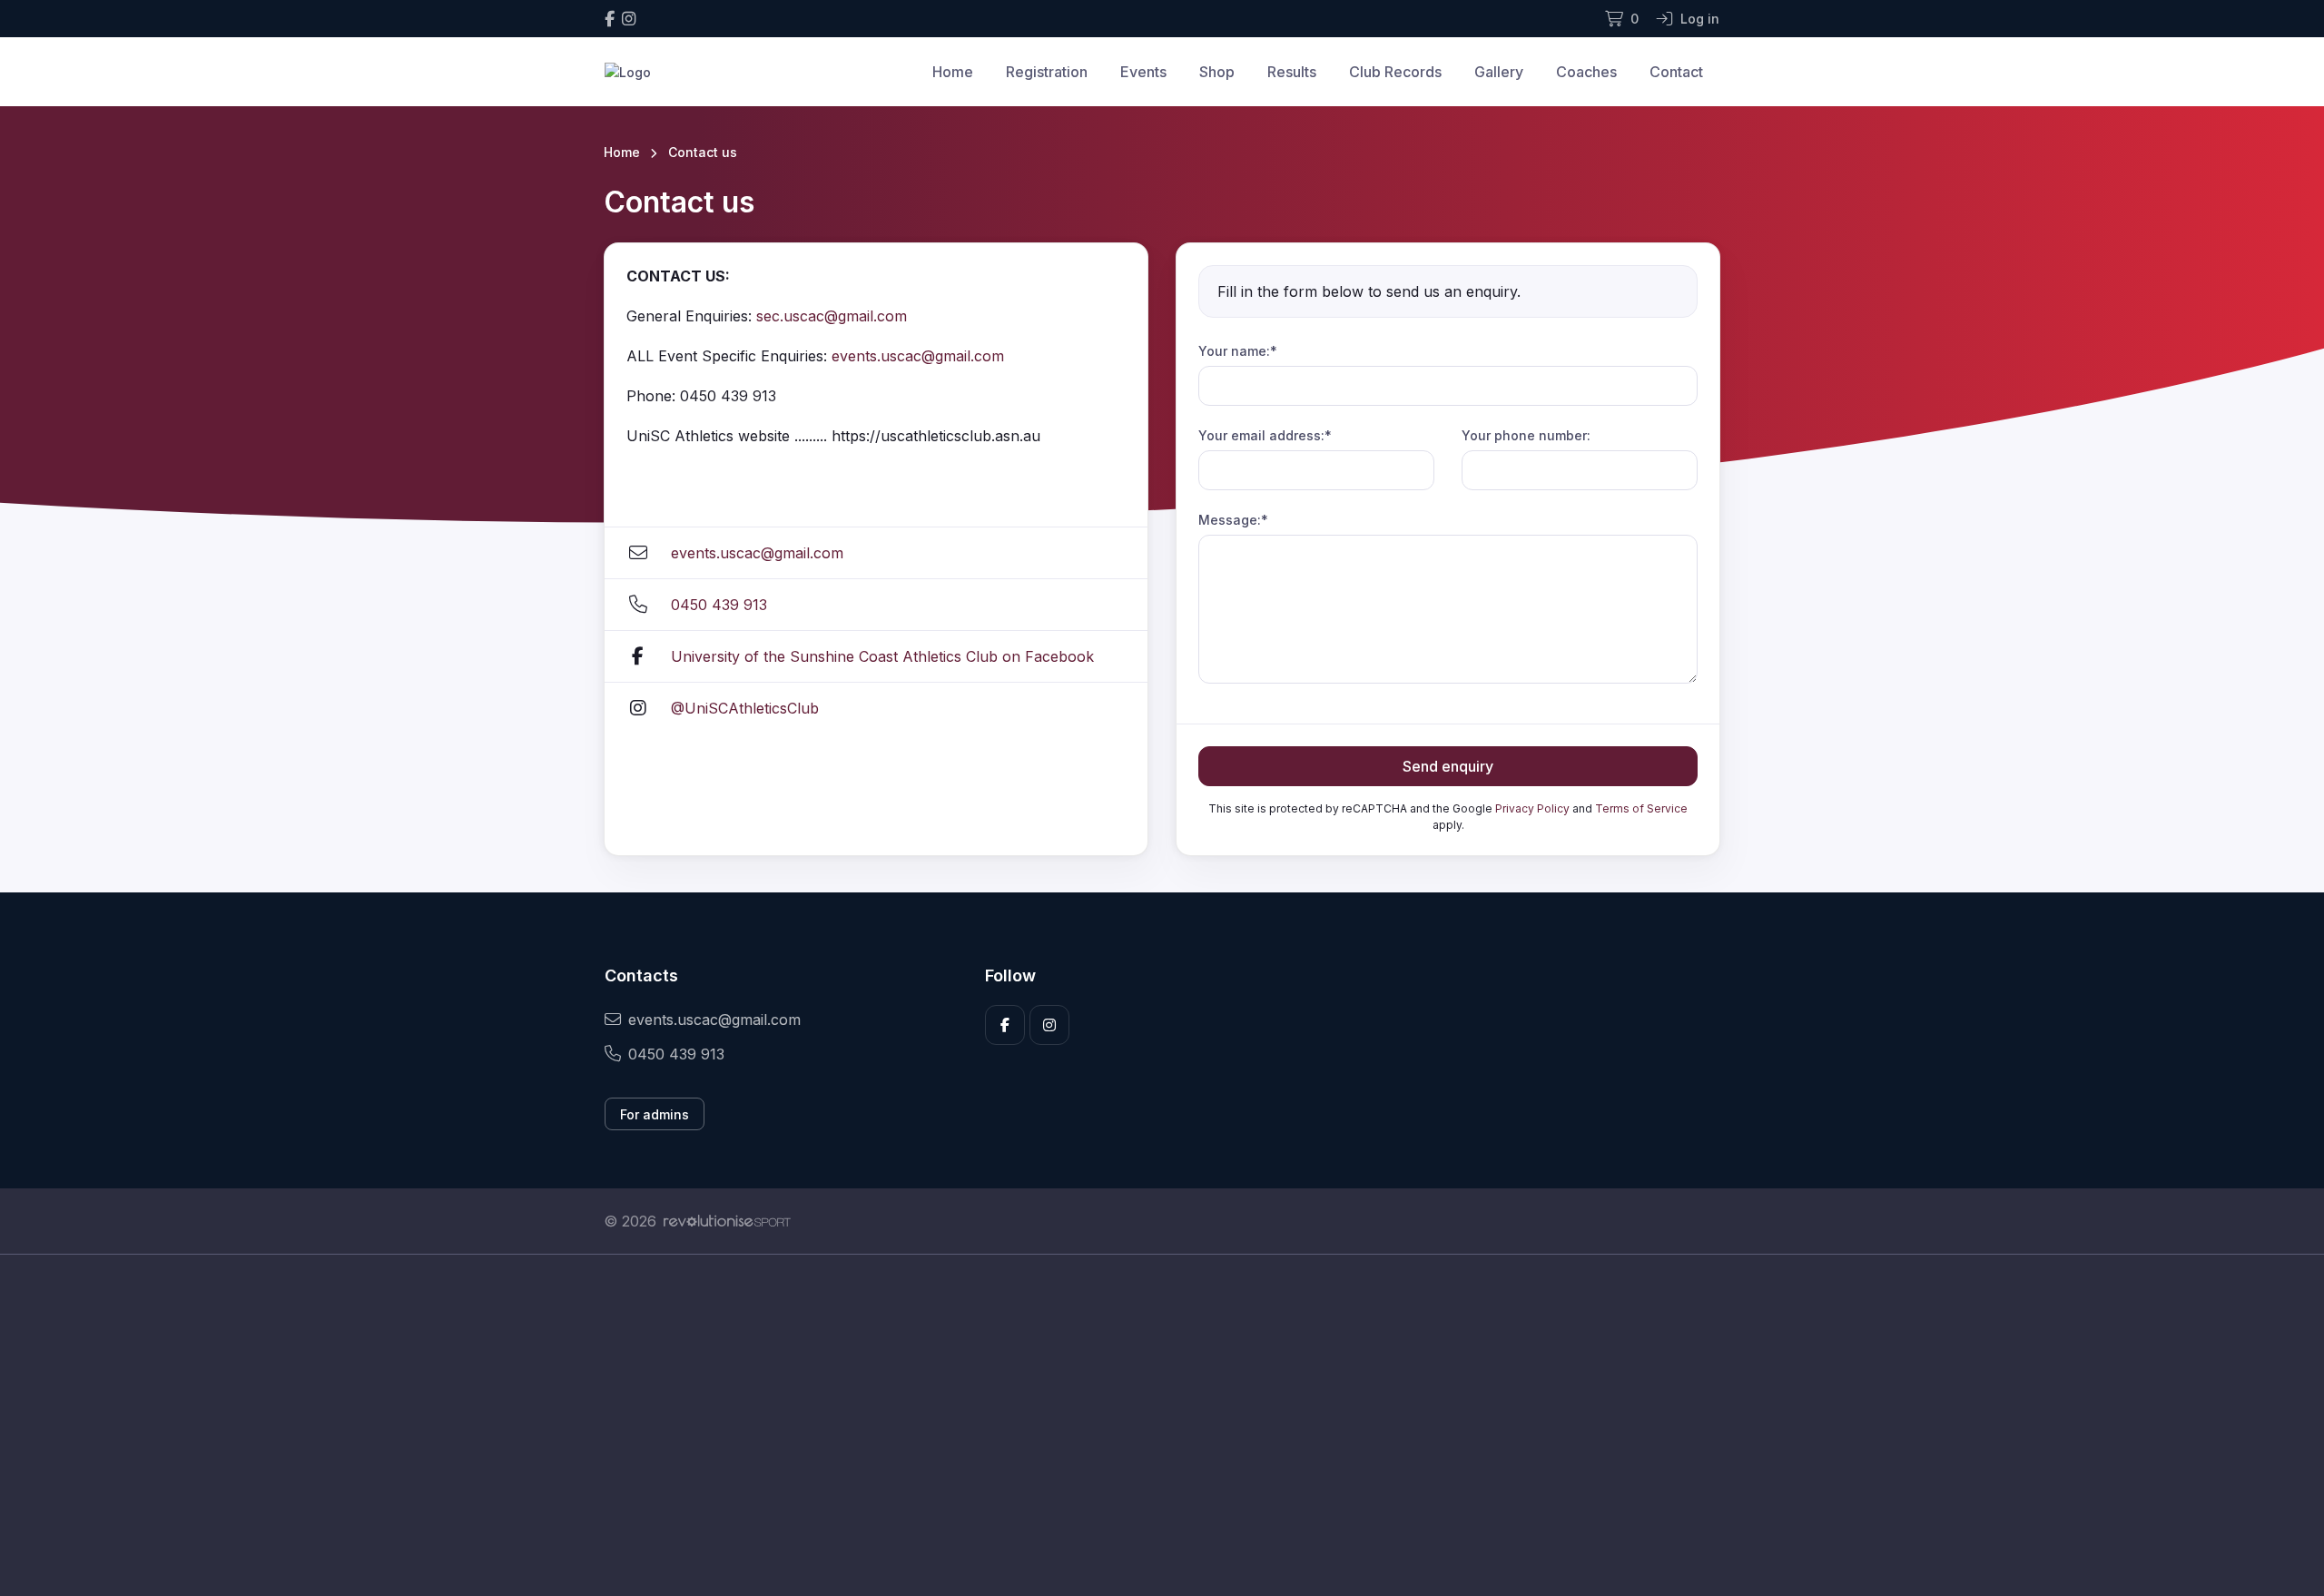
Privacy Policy (1532, 808)
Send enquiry (1448, 766)
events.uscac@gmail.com (918, 356)
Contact (1676, 72)
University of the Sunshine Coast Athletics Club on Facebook (882, 656)
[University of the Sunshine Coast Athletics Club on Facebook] (610, 19)
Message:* (1233, 520)
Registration (1047, 72)
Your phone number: (1526, 435)
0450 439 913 (719, 605)
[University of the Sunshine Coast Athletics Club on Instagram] (629, 19)
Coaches (1586, 72)
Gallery (1499, 72)
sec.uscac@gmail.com (832, 316)
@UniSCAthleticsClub (745, 708)
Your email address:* (1265, 435)
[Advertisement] (1148, 1425)
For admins (655, 1114)
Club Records (1395, 72)
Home (953, 72)
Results (1292, 72)
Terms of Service (1641, 808)
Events (1143, 72)
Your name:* (1238, 351)
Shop (1217, 72)
